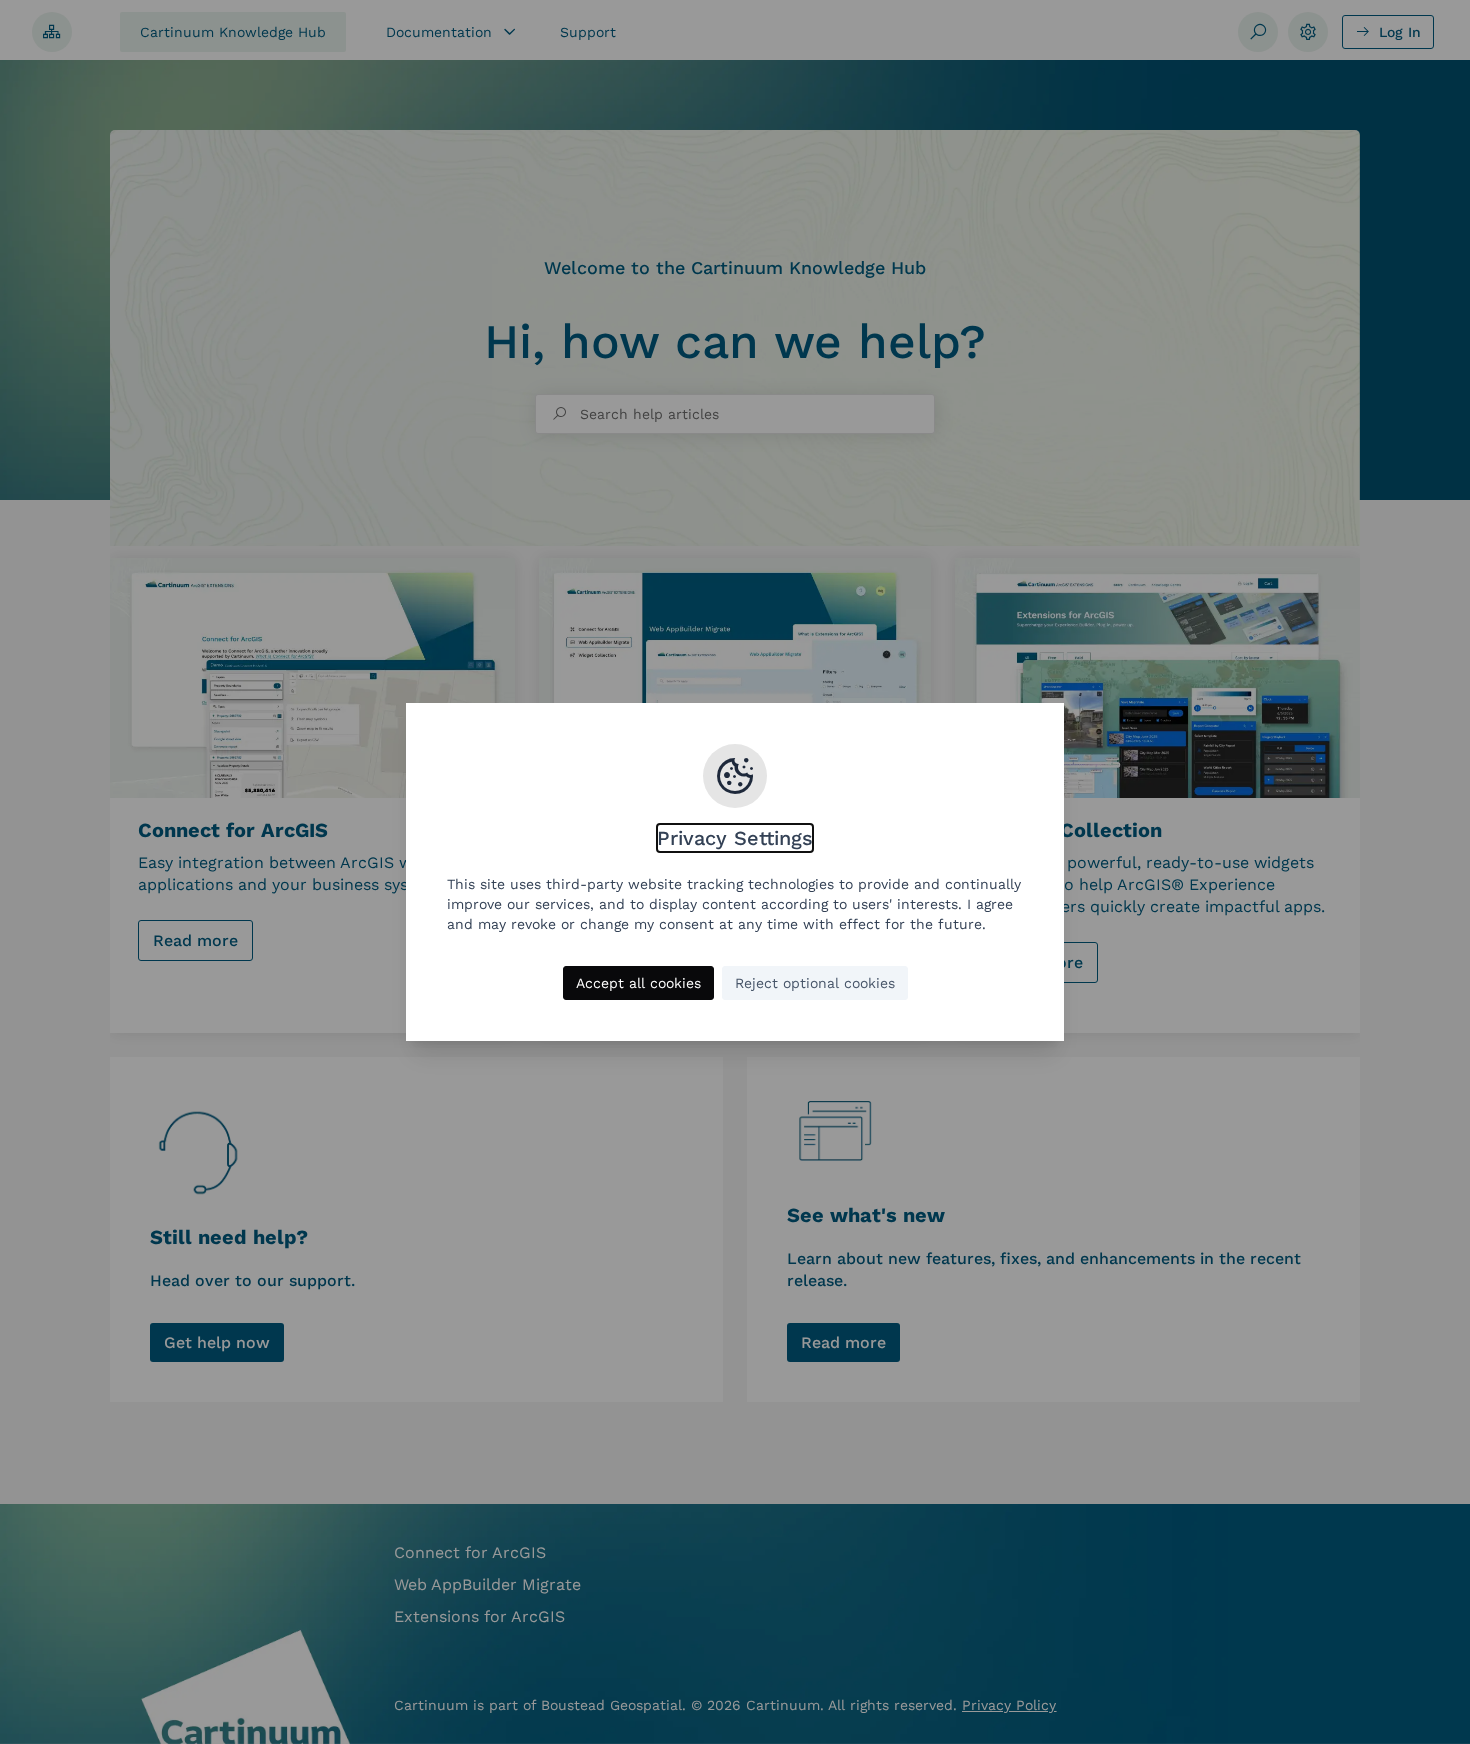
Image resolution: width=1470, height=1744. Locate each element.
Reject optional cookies (815, 983)
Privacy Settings (735, 838)
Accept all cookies (638, 983)
